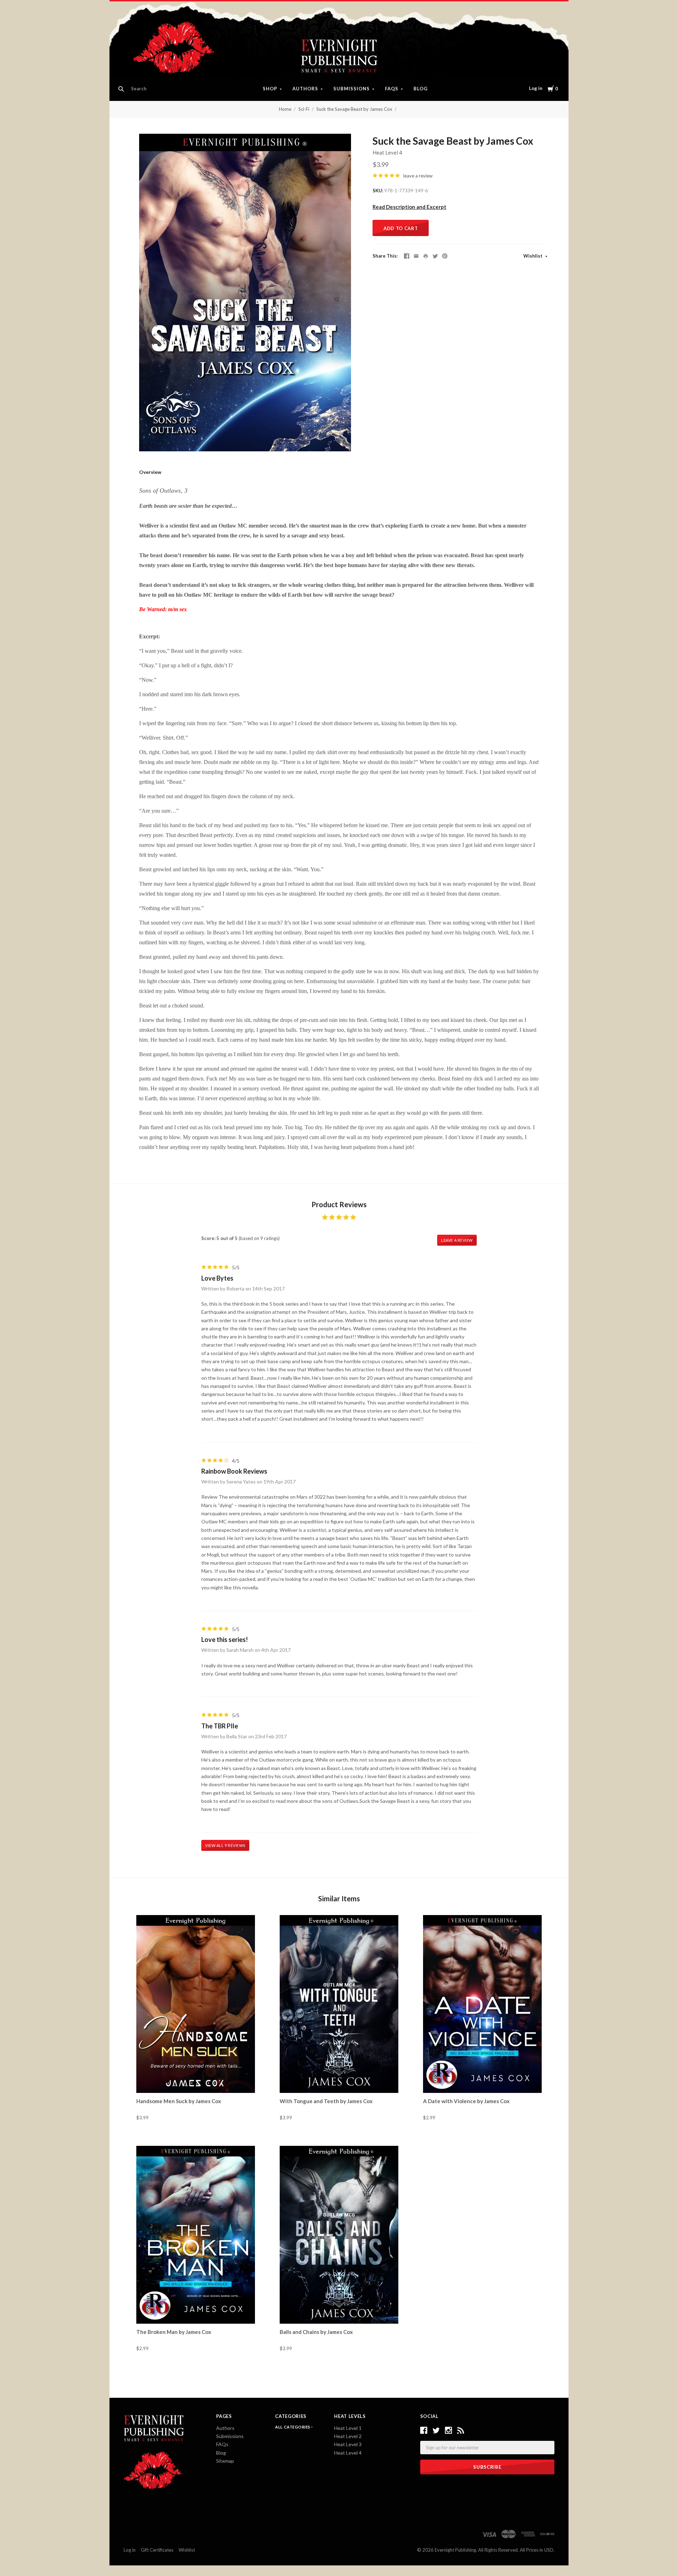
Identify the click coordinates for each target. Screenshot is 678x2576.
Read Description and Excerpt (409, 207)
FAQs (392, 89)
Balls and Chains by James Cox (316, 2332)
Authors (305, 89)
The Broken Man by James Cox (174, 2332)
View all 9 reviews (225, 1845)
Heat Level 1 (348, 2428)
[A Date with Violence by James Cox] (482, 2004)
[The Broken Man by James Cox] (196, 2235)
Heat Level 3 (348, 2444)
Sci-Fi (304, 109)
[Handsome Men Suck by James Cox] (196, 2004)
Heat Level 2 (348, 2436)
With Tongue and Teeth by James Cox (326, 2101)
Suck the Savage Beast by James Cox (354, 109)
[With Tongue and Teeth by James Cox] (339, 2004)
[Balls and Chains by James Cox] (339, 2235)
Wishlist (533, 256)
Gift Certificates (157, 2550)
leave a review (418, 176)
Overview (150, 472)
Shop (270, 89)
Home (285, 109)
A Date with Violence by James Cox (466, 2101)
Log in (536, 88)
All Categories (293, 2427)
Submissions (352, 89)
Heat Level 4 (387, 152)
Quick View (196, 2081)
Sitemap (225, 2461)
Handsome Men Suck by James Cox (179, 2101)
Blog (421, 89)
